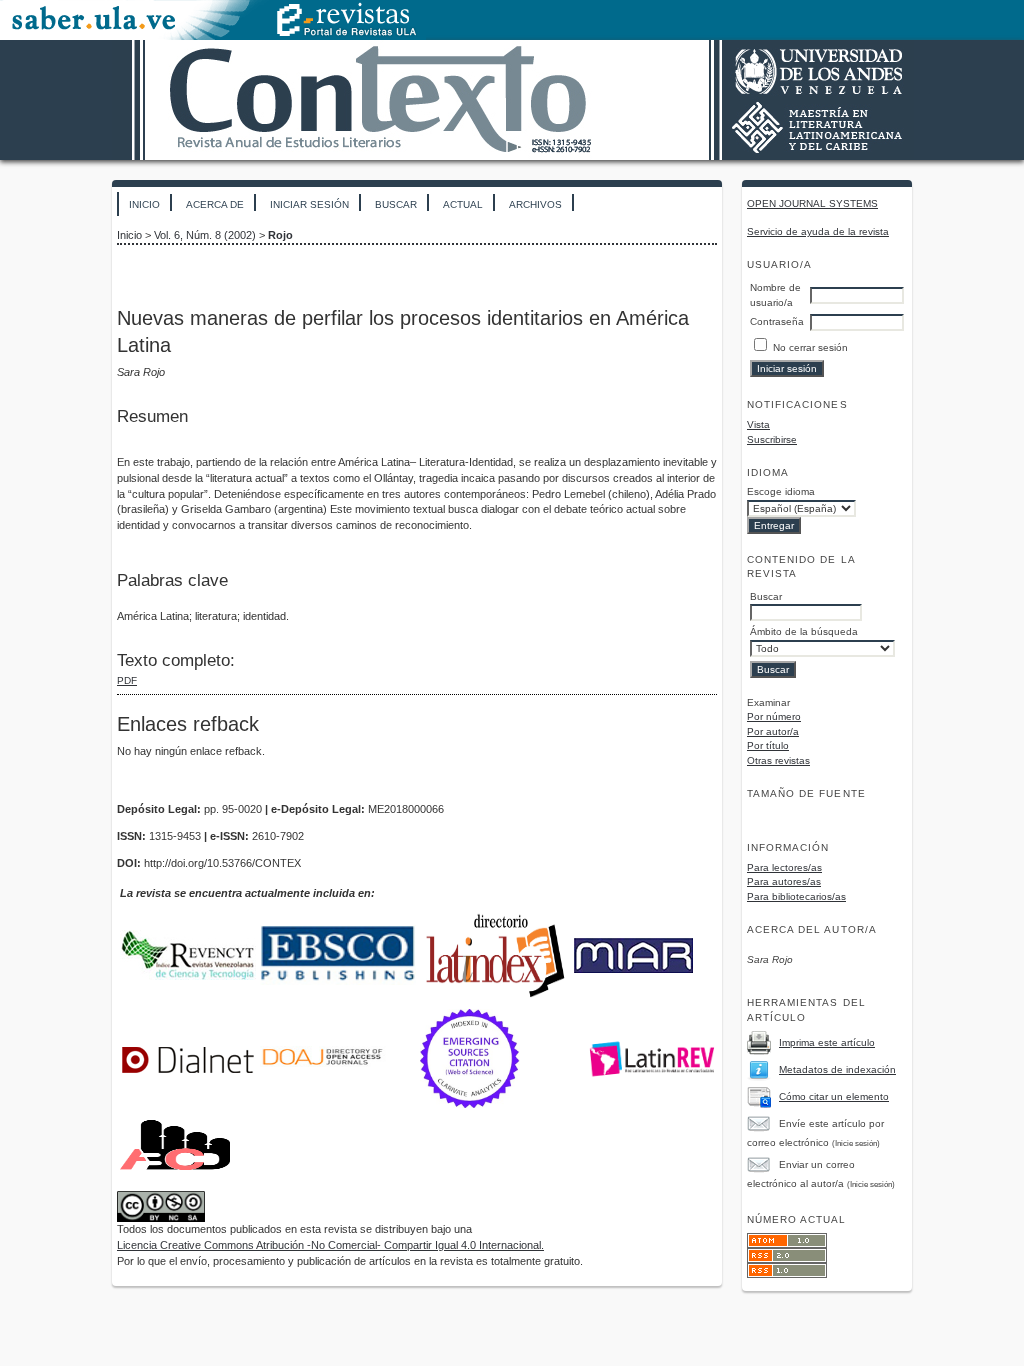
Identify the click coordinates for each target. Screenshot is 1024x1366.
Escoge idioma (781, 491)
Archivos (535, 204)
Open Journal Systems (812, 203)
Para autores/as (784, 881)
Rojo (280, 235)
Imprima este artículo (827, 1042)
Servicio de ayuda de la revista (818, 231)
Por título (768, 745)
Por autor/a (773, 731)
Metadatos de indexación (837, 1069)
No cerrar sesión (810, 347)
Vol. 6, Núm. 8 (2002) (205, 235)
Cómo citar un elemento (834, 1096)
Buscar (396, 204)
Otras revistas (778, 760)
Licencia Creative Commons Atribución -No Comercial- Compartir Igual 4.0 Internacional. (330, 1245)
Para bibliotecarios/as (796, 896)
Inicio (144, 204)
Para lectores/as (784, 867)
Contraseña (777, 321)
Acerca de (215, 204)
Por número (774, 716)
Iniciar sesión (309, 204)
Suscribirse (772, 439)
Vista (758, 424)
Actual (463, 204)
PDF (127, 680)
